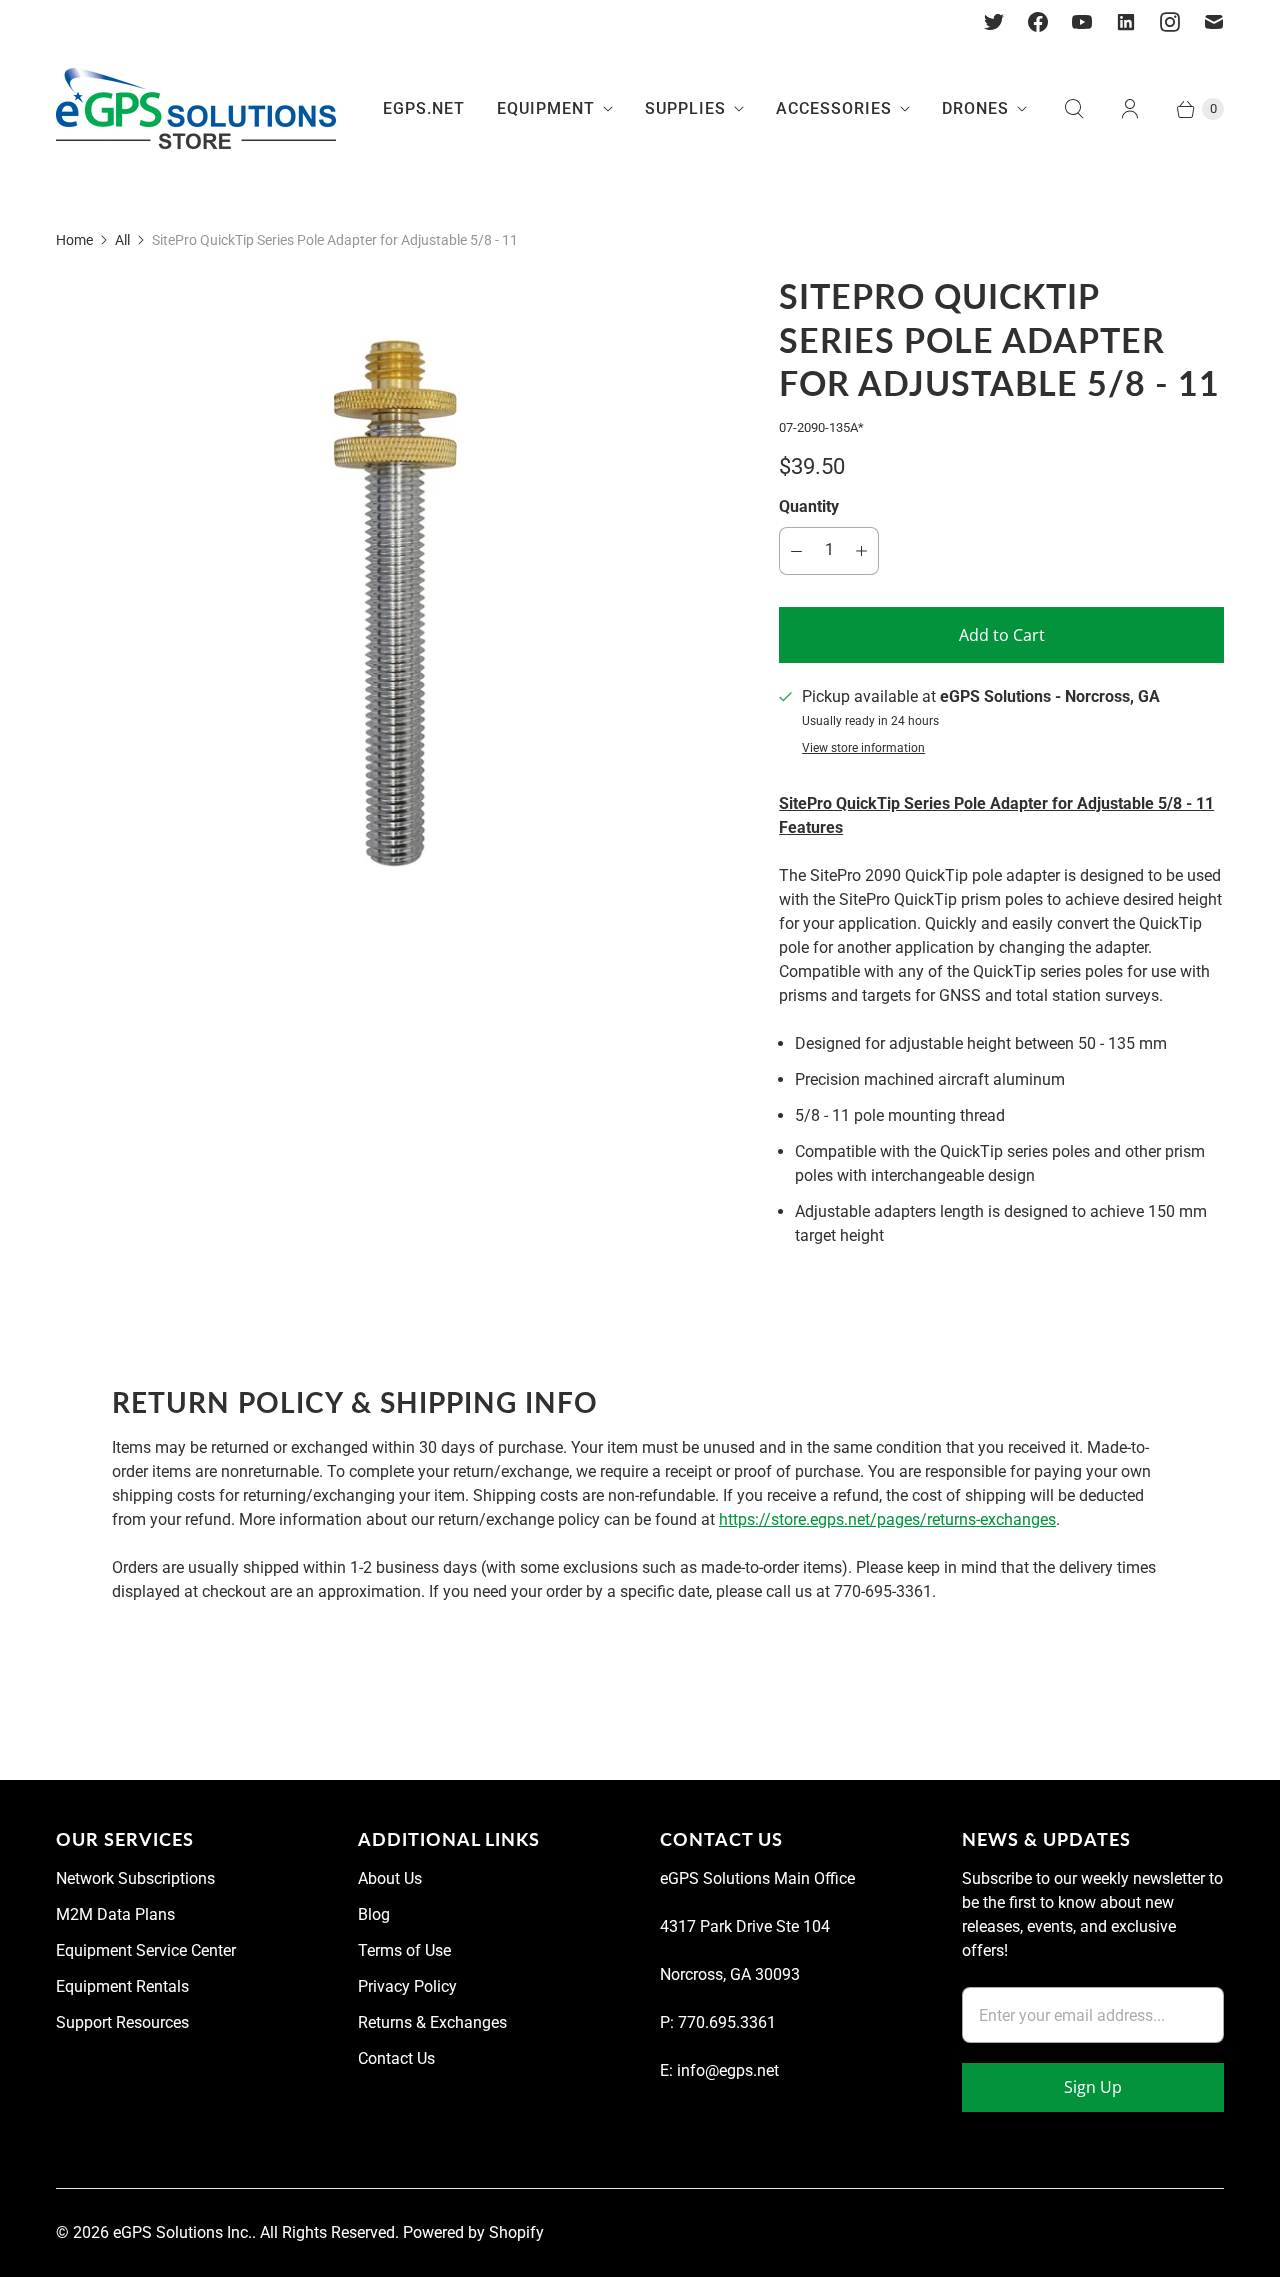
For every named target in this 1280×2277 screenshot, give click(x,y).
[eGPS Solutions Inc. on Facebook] (1038, 22)
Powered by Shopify (473, 2232)
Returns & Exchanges (432, 2022)
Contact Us (396, 2058)
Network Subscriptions (135, 1878)
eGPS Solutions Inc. (182, 2232)
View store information (863, 748)
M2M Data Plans (115, 1914)
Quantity (809, 506)
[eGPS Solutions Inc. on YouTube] (1082, 22)
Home (74, 240)
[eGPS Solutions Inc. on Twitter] (994, 22)
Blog (374, 1914)
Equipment (546, 108)
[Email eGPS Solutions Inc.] (1214, 22)
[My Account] (1130, 109)
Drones (975, 108)
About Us (390, 1878)
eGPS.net (424, 108)
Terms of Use (404, 1950)
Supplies (685, 108)
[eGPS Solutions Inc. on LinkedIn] (1126, 22)
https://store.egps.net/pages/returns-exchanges (887, 1519)
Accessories (834, 108)
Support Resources (122, 2022)
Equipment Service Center (146, 1950)
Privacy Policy (407, 1986)
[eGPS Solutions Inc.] (196, 109)
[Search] (1074, 109)
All (122, 240)
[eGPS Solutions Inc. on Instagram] (1170, 22)
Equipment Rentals (122, 1986)
